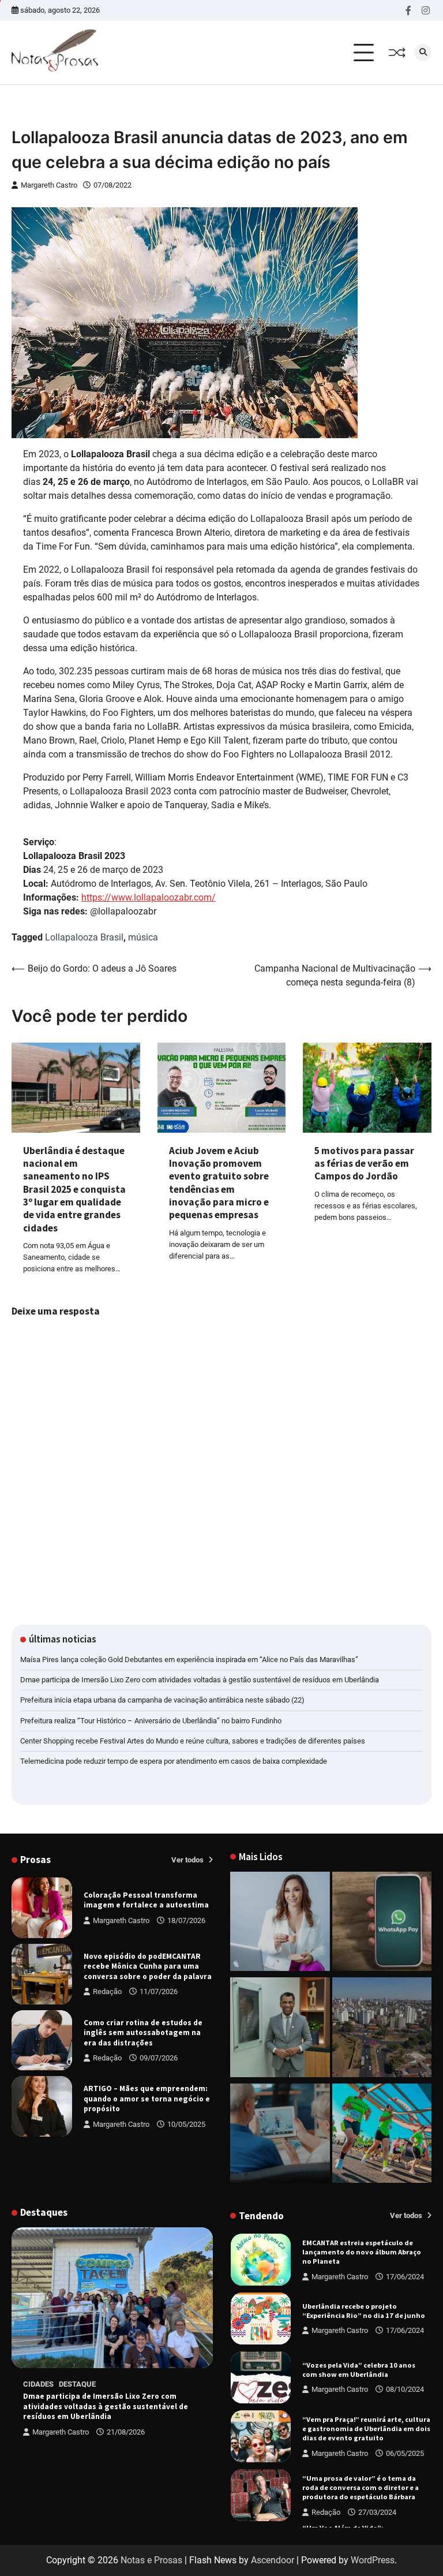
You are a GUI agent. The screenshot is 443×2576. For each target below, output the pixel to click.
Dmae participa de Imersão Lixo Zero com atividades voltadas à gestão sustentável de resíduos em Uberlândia (200, 1680)
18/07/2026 (186, 1920)
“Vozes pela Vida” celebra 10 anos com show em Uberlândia (359, 2370)
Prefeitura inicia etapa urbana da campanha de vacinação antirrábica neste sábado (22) (162, 1700)
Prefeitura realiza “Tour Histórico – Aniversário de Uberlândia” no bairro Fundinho (151, 1721)
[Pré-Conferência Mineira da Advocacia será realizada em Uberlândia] (280, 2029)
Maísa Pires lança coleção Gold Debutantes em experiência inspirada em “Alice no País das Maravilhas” (189, 1660)
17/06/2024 (405, 2277)
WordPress (373, 2560)
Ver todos (188, 1860)
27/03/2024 (377, 2512)
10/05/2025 (186, 2124)
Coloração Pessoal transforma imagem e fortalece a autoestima (146, 1900)
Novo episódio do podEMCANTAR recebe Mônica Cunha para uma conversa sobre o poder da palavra (148, 1966)
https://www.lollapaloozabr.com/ (149, 897)
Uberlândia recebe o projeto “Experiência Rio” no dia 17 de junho (364, 2311)
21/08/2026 (126, 2432)
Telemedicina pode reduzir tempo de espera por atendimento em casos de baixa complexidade (174, 1761)
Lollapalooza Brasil (84, 937)
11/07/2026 (159, 1991)
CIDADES (38, 2384)
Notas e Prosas (151, 2560)
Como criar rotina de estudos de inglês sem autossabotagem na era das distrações (143, 2033)
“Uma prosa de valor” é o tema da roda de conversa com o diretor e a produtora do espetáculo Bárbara (361, 2487)
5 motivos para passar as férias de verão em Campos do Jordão (364, 1164)
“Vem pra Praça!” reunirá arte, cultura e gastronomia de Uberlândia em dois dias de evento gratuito (366, 2428)
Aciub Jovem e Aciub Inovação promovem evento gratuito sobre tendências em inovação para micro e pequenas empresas (219, 1183)
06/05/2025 (405, 2453)
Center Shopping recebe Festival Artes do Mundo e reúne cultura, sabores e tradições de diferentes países (193, 1741)
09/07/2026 (159, 2058)
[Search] (423, 53)
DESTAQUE (77, 2384)
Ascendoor (273, 2560)
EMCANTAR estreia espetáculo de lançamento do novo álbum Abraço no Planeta (362, 2252)
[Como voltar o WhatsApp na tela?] (382, 1924)
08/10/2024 (405, 2389)
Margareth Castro (49, 185)
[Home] (280, 1924)
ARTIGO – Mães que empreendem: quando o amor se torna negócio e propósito (147, 2099)
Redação (107, 1991)
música (143, 937)
